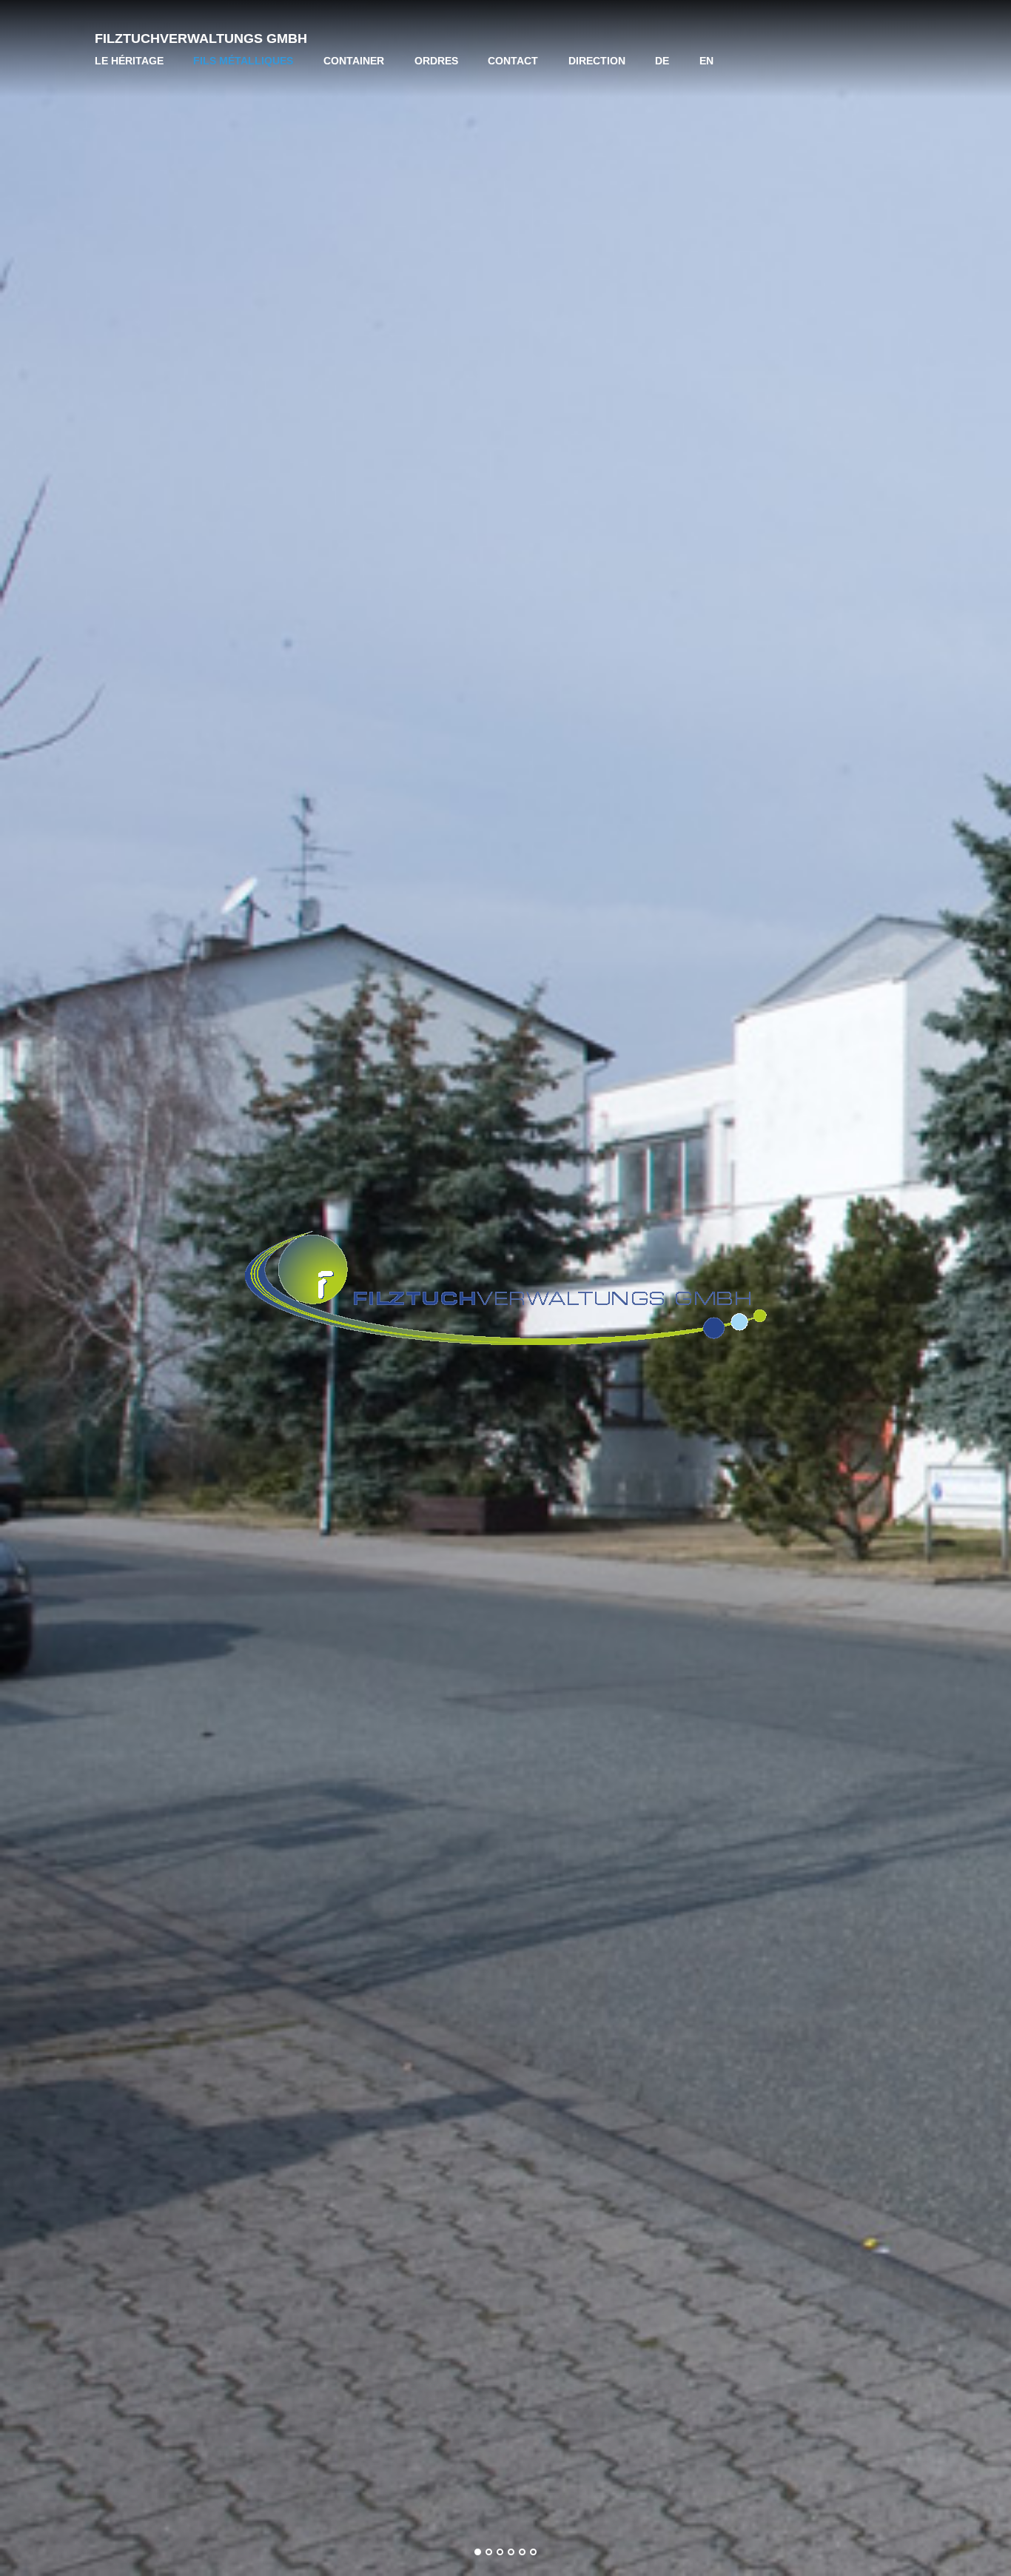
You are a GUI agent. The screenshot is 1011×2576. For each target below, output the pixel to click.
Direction (597, 61)
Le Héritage (129, 61)
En (706, 61)
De (662, 61)
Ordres (436, 61)
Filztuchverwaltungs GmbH (201, 38)
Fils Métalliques (243, 61)
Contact (513, 61)
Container (354, 61)
